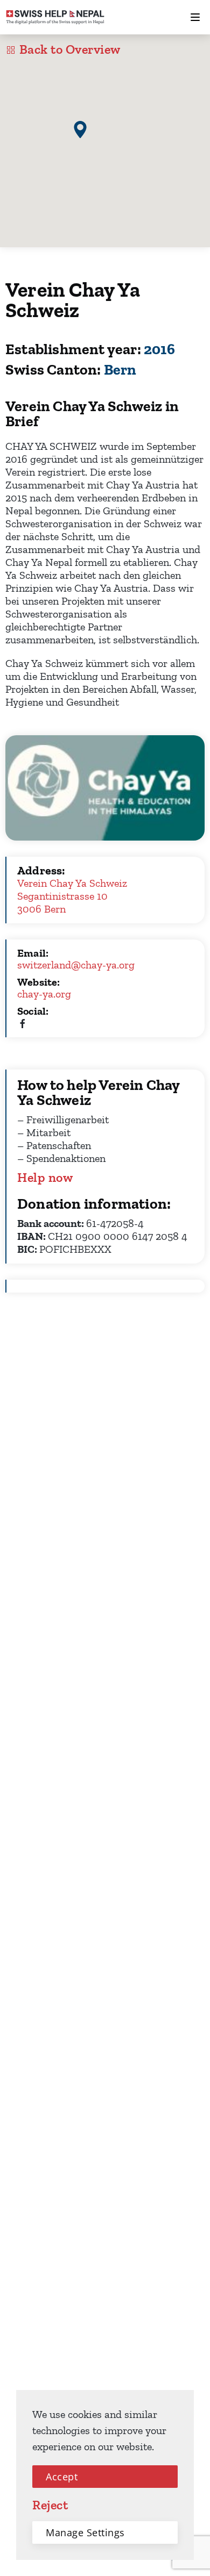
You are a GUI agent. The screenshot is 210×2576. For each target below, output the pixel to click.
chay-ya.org (44, 994)
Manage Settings (85, 2532)
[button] (80, 130)
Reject (50, 2505)
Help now (45, 1178)
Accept (62, 2477)
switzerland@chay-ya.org (76, 965)
